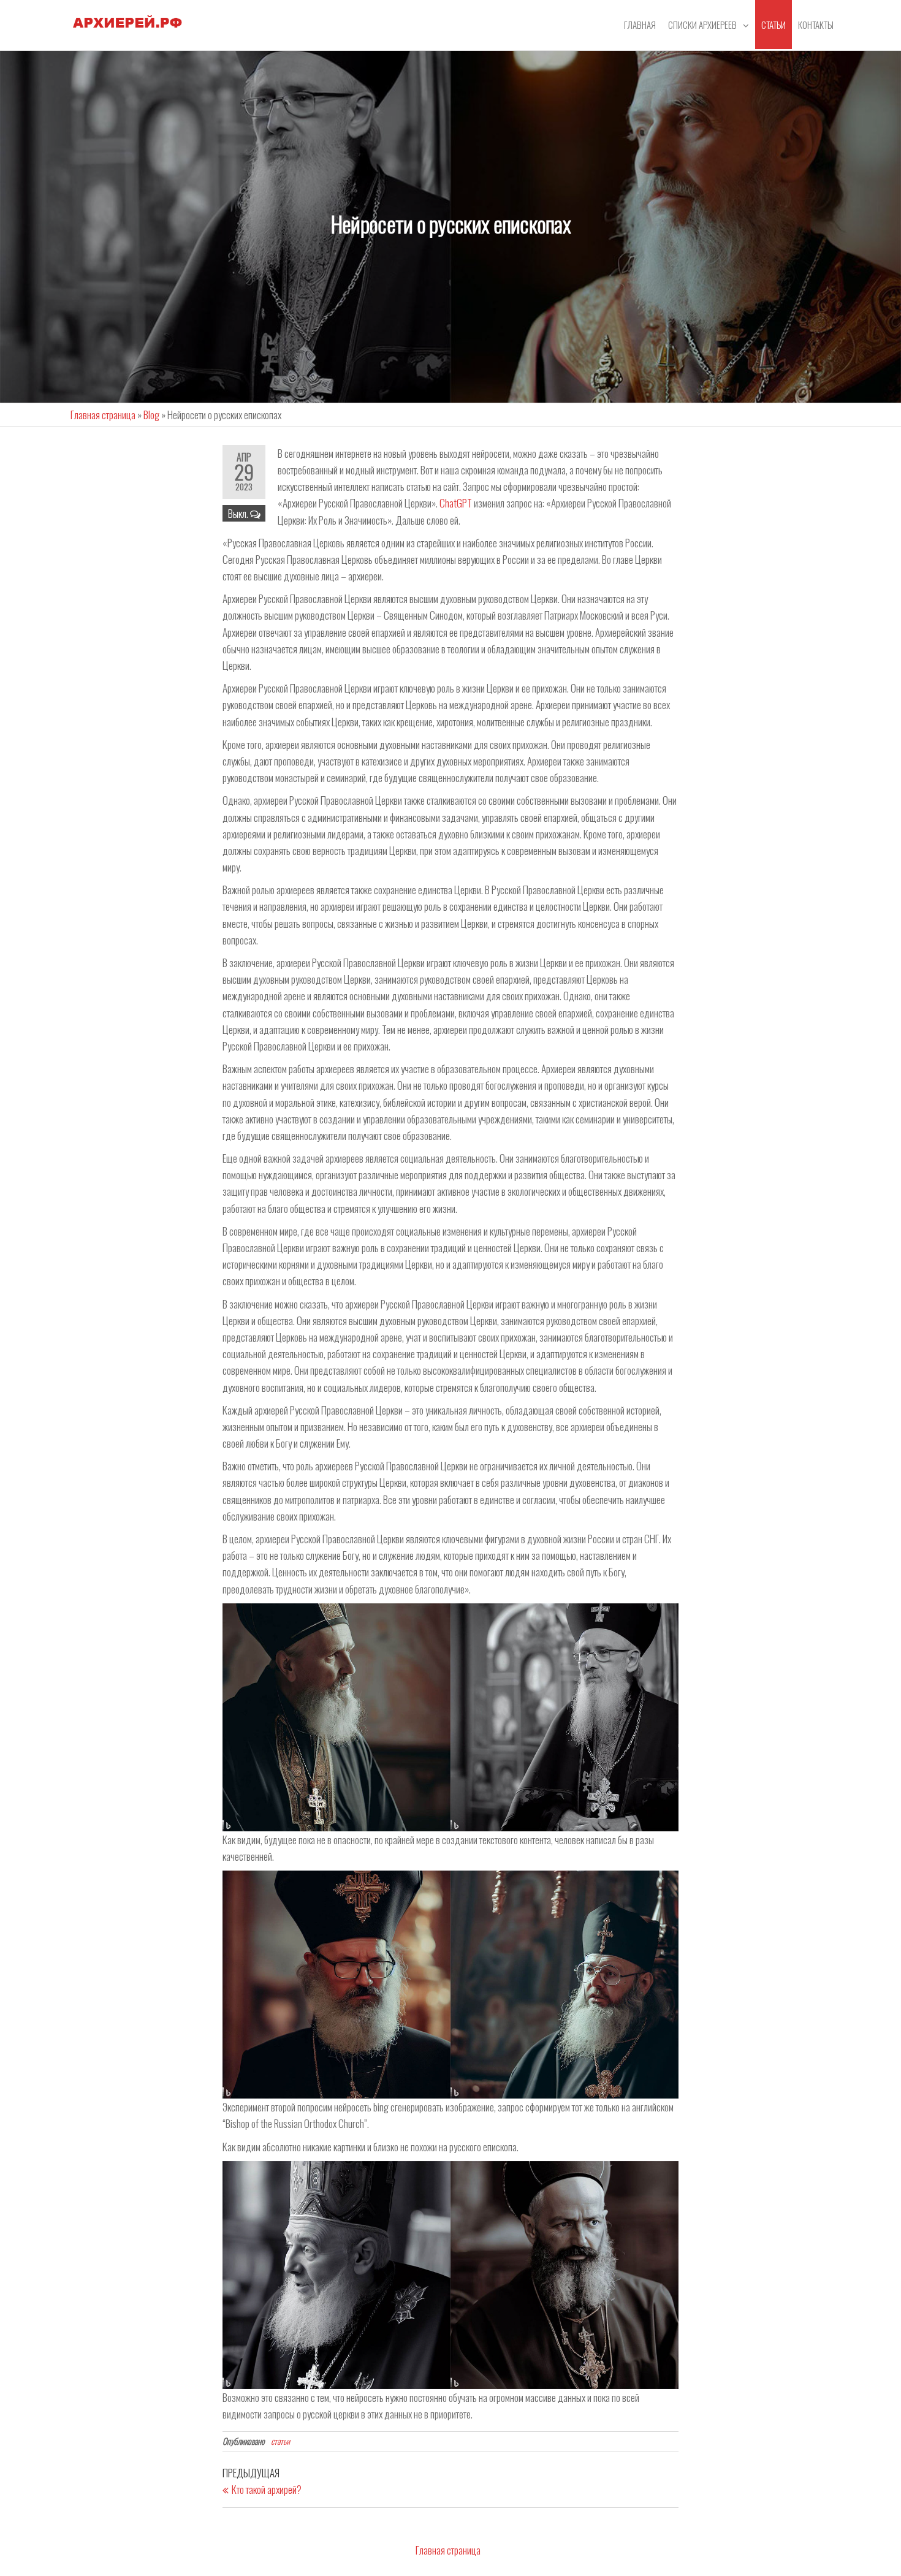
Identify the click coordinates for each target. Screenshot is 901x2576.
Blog (151, 415)
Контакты (816, 25)
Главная (640, 25)
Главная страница (103, 415)
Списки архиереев (702, 25)
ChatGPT (456, 503)
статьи (774, 25)
